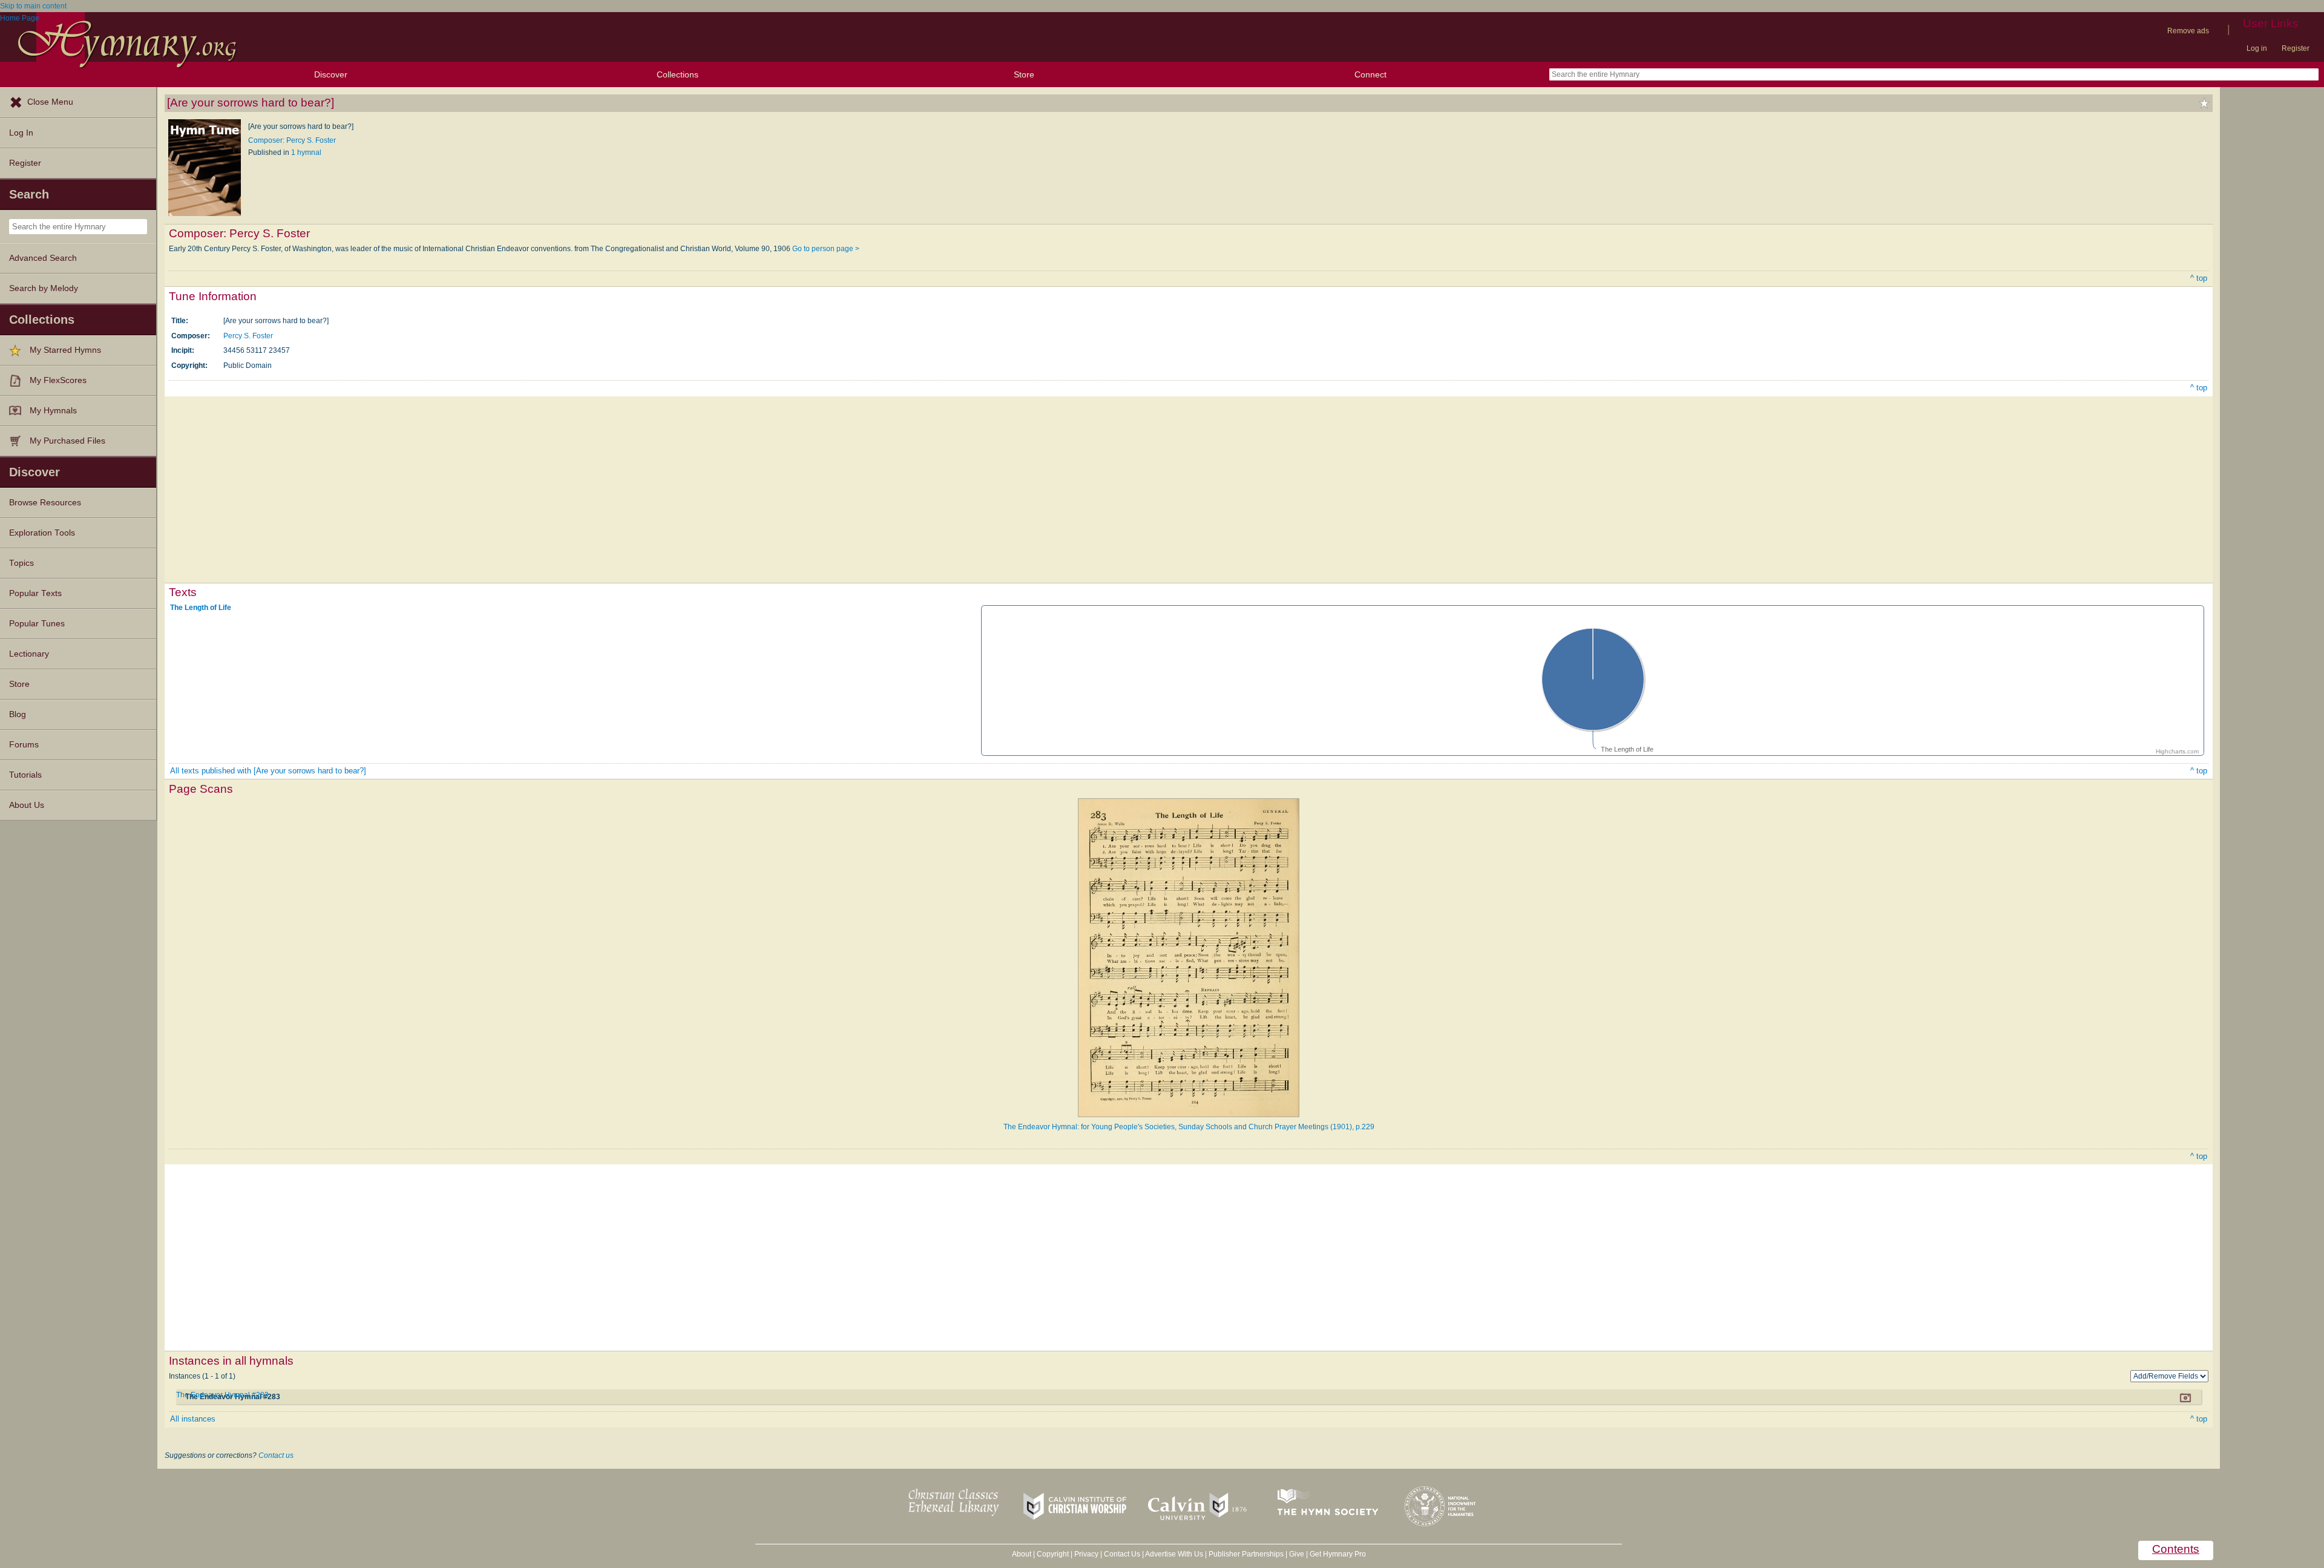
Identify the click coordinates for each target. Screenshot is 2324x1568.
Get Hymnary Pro (1338, 1554)
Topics (21, 563)
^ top (2199, 278)
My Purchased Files (67, 441)
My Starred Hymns (65, 350)
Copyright (1053, 1554)
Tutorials (25, 775)
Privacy (1086, 1554)
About (1022, 1554)
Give (1297, 1554)
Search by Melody (44, 288)
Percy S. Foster (248, 336)
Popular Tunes (37, 624)
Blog (18, 714)
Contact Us (1122, 1554)
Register (2296, 48)
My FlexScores (58, 380)
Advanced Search (43, 258)
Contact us (276, 1455)
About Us (27, 805)
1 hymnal (306, 153)
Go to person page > (826, 249)
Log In (21, 133)
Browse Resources (45, 503)
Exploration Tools (42, 533)
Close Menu (50, 102)
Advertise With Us (1174, 1554)
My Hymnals (53, 411)
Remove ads (2188, 31)
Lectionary (29, 654)
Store (1024, 74)
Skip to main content (33, 6)
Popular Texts (35, 593)
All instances (193, 1419)
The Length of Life (201, 608)
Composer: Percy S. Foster (292, 140)
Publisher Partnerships (1246, 1554)
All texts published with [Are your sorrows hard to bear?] (268, 771)
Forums (24, 745)
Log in (2257, 48)
